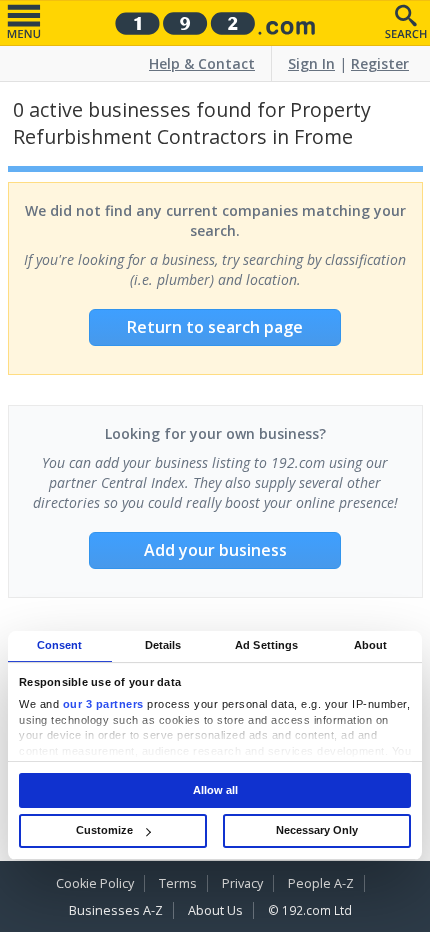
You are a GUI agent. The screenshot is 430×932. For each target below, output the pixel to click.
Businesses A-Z (116, 910)
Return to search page (215, 327)
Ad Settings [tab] (266, 645)
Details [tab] (163, 645)
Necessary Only (317, 830)
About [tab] (371, 645)
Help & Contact (202, 63)
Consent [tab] (60, 645)
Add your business (215, 550)
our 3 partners (103, 705)
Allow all (215, 790)
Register (380, 63)
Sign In (311, 63)
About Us (215, 910)
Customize (104, 830)
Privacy (242, 883)
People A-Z (321, 883)
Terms (178, 883)
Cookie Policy (95, 883)
